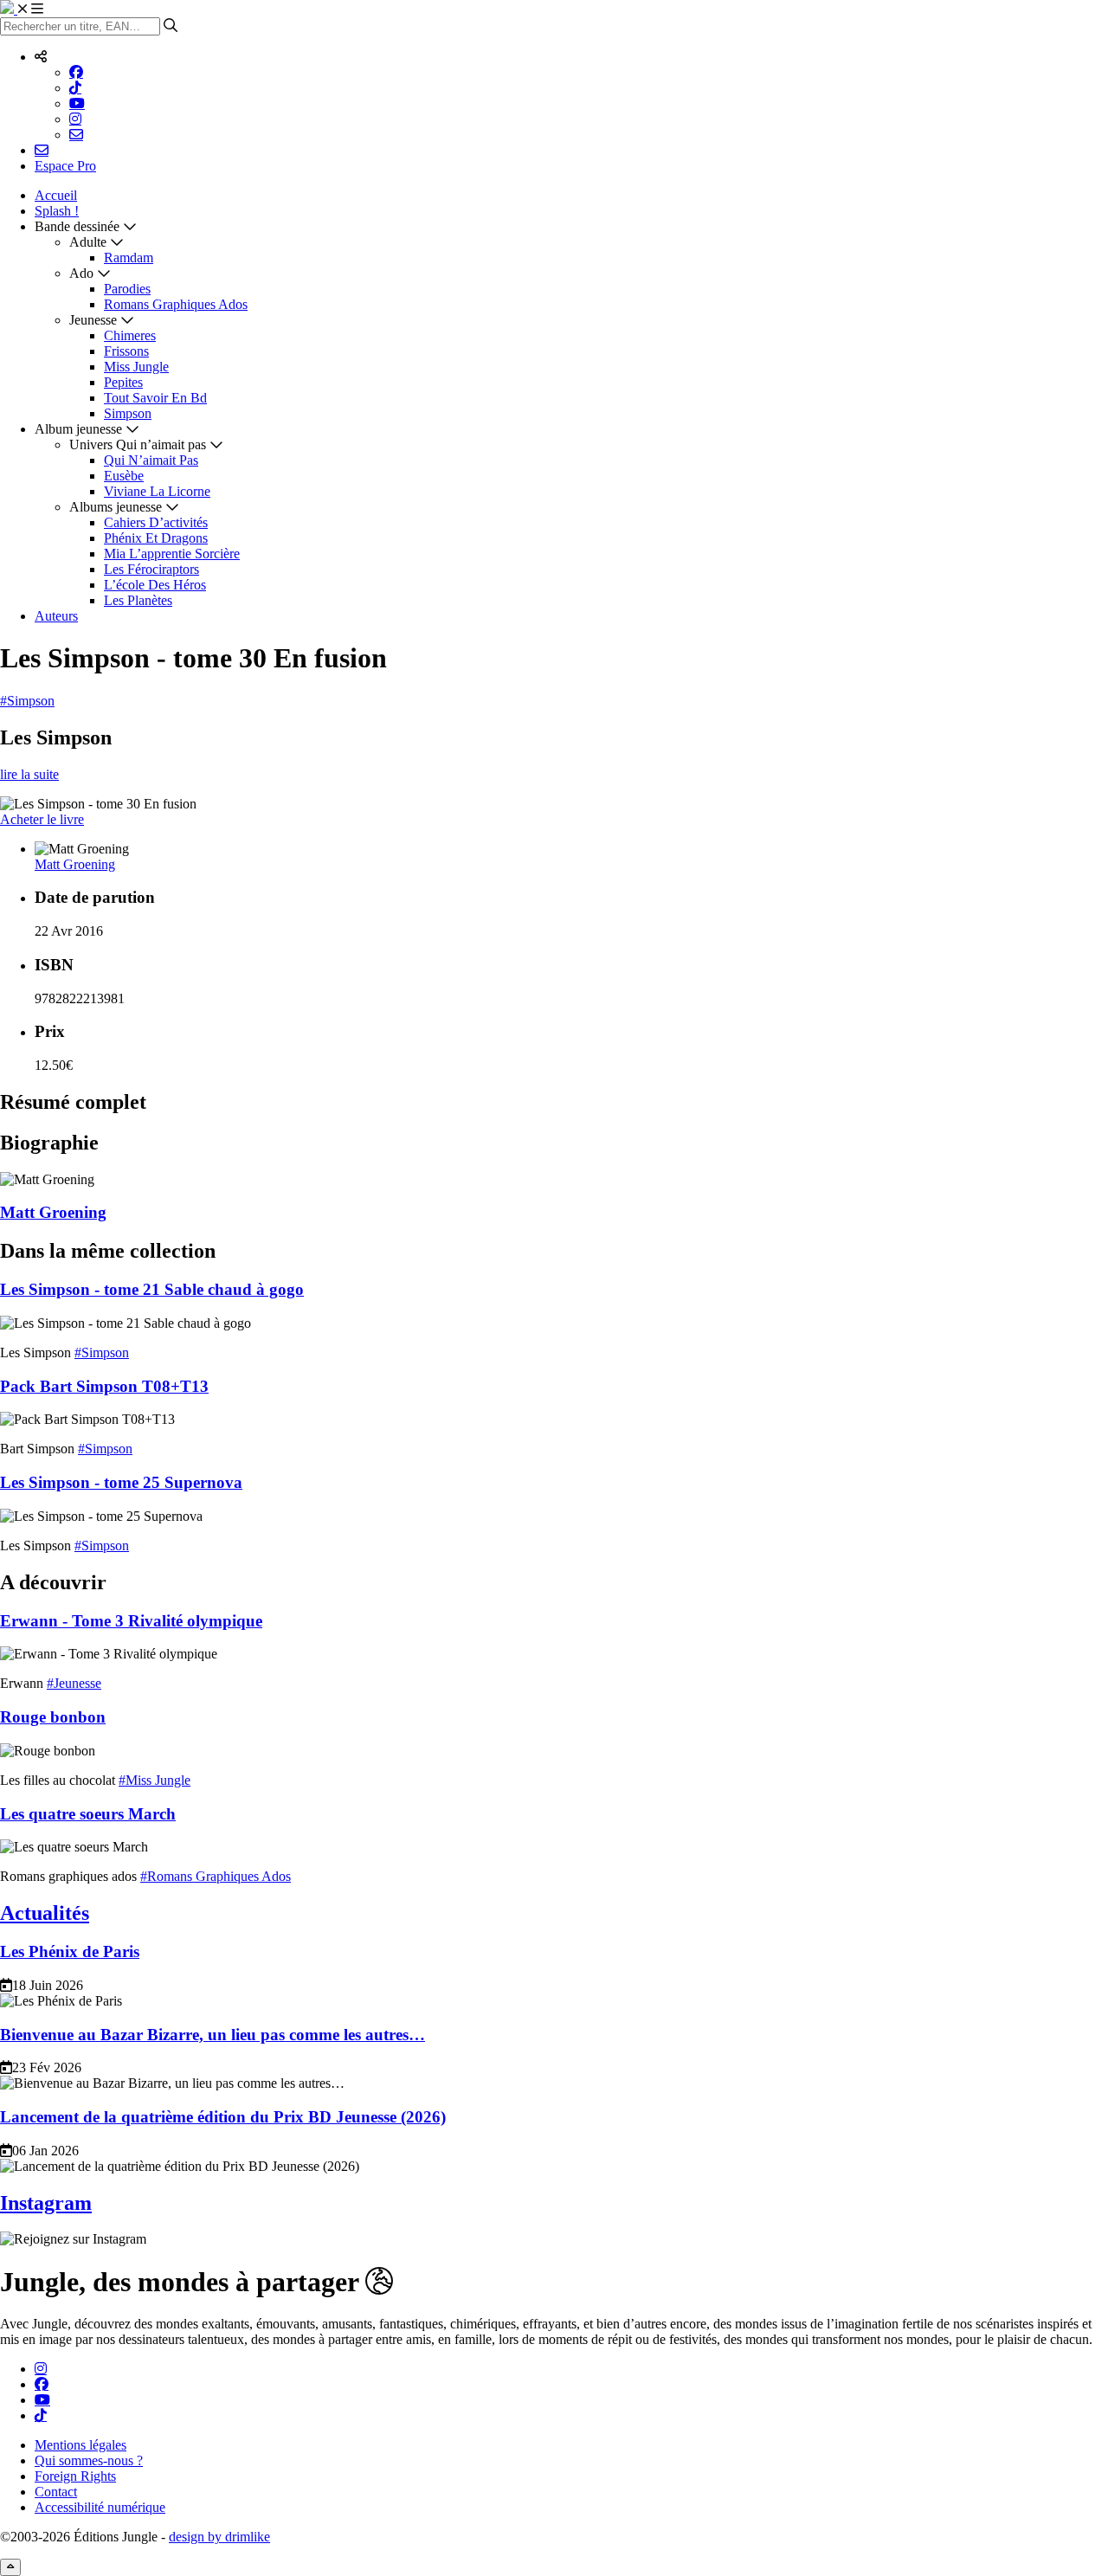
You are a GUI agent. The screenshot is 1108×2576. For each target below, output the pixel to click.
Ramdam (129, 258)
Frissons (126, 351)
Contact (56, 2492)
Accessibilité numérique (100, 2507)
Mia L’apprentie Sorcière (172, 554)
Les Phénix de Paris (70, 1951)
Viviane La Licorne (157, 491)
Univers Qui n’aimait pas (138, 444)
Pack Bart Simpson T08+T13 (104, 1386)
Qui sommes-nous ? (89, 2460)
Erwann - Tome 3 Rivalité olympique (131, 1621)
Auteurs (56, 616)
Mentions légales (81, 2445)
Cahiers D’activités (156, 522)
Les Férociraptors (151, 569)
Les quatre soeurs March (88, 1814)
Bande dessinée (77, 226)
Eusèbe (124, 476)
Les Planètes (138, 600)
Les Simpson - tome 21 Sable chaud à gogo (152, 1289)
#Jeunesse (74, 1683)
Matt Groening (75, 864)
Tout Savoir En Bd (155, 398)
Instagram (46, 2203)
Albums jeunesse (116, 507)
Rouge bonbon (53, 1717)
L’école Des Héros (155, 585)
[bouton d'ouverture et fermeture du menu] (30, 9)
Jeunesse (93, 320)
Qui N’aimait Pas (151, 460)
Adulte (88, 242)
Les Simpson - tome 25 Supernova (121, 1482)
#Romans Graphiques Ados (216, 1876)
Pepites (123, 382)
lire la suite (29, 774)
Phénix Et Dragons (156, 538)
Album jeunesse (78, 429)
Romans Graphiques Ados (176, 304)
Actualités (45, 1913)
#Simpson (27, 701)
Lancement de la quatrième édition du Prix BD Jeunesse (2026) (223, 2117)
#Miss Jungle (155, 1780)
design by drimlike (219, 2537)
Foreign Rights (75, 2476)
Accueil (56, 195)
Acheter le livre (42, 819)
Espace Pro (65, 166)
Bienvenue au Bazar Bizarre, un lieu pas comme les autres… (213, 2035)
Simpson (128, 413)
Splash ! (57, 211)
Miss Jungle (136, 367)
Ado (81, 273)
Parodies (127, 289)
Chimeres (130, 335)
